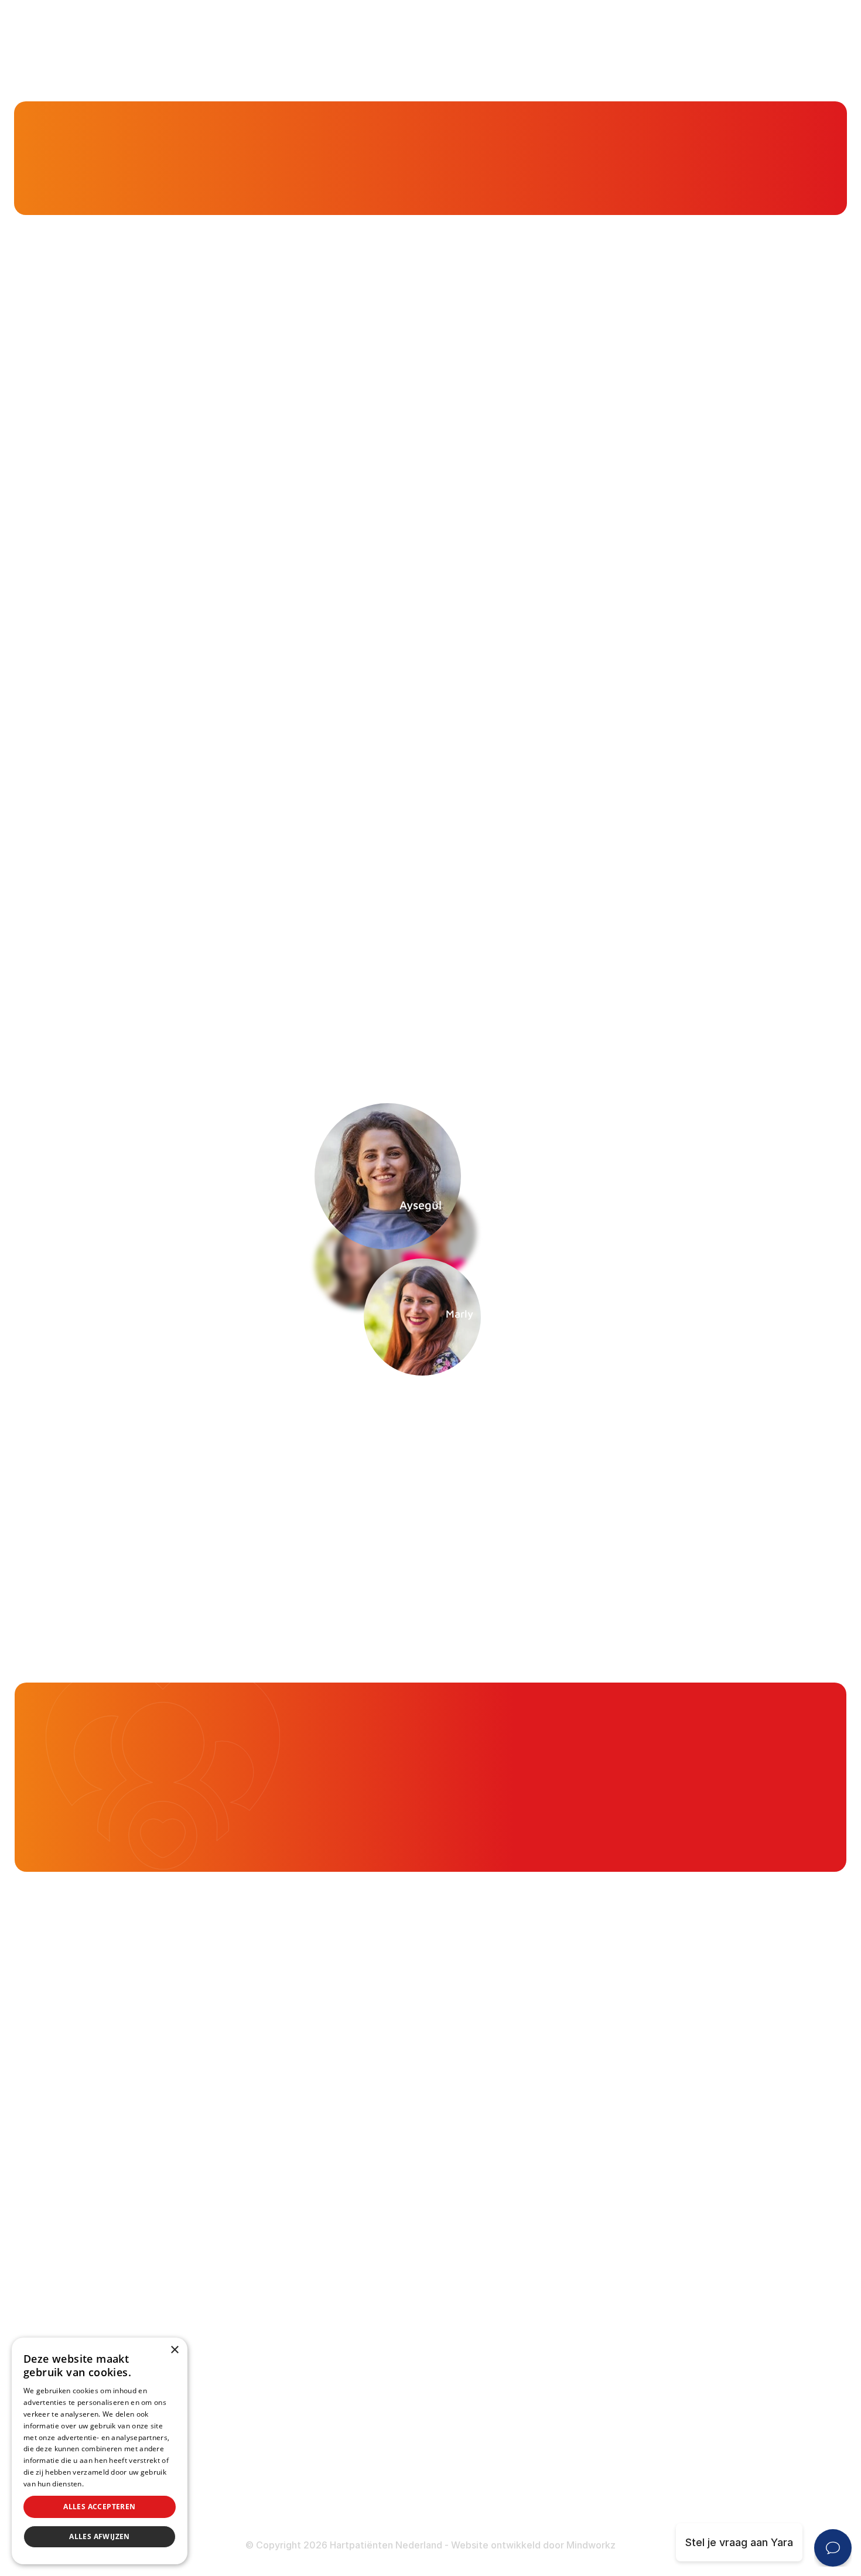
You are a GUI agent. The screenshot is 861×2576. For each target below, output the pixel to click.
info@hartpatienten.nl (107, 2313)
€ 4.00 (695, 1763)
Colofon (601, 2440)
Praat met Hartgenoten (355, 2297)
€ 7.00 (795, 1763)
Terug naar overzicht (218, 975)
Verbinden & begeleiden (357, 2205)
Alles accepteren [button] (99, 2507)
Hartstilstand (613, 2205)
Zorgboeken (328, 2344)
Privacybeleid (108, 2484)
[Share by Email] (714, 975)
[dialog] (100, 2451)
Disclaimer (607, 2463)
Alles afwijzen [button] (100, 2536)
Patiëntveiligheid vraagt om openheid (390, 2252)
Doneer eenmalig (340, 2438)
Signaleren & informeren (358, 2183)
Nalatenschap (332, 2484)
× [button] (174, 2350)
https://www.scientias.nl (249, 846)
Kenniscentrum (81, 176)
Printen (547, 975)
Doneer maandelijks (347, 2461)
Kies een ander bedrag (609, 1815)
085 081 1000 (87, 2282)
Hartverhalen (329, 2275)
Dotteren (604, 2369)
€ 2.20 (596, 1763)
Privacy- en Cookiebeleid (643, 2486)
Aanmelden (653, 1403)
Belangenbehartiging (348, 2160)
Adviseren (323, 2229)
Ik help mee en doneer (763, 1815)
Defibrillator (611, 2300)
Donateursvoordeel (346, 2415)
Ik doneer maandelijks (635, 1725)
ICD (590, 2323)
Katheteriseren (619, 2346)
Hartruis (601, 2183)
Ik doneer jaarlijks (785, 1725)
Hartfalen (604, 2229)
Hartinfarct (608, 2160)
